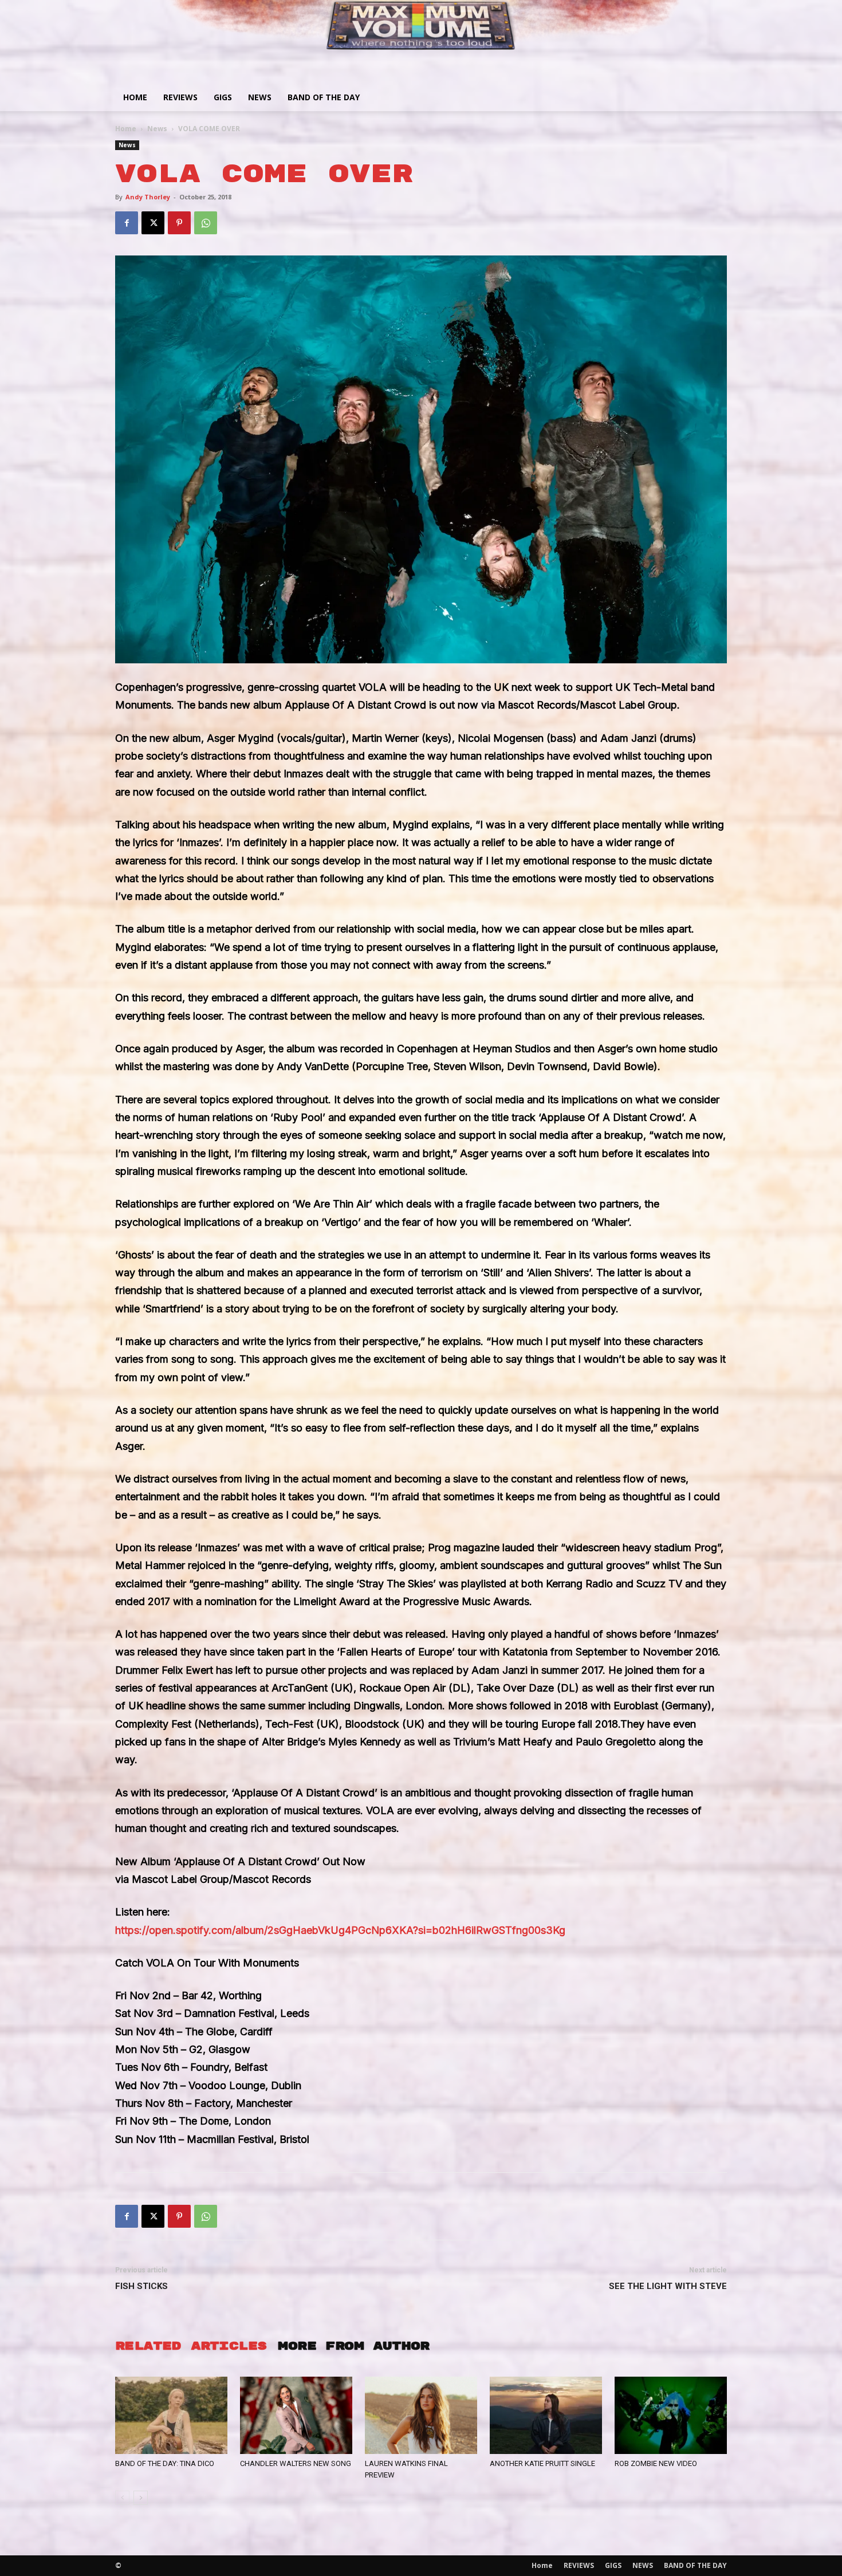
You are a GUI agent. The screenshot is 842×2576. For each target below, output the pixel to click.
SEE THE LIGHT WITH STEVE (668, 2286)
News (157, 129)
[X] (153, 223)
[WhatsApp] (206, 223)
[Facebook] (127, 223)
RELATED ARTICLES (191, 2346)
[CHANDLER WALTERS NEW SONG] (296, 2415)
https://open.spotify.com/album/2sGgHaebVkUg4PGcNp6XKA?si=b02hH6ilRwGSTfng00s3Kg (340, 1930)
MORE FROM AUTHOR (353, 2346)
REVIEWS (180, 97)
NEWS (260, 97)
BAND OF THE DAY (324, 97)
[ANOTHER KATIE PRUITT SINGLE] (546, 2415)
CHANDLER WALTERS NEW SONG (296, 2463)
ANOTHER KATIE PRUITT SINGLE (542, 2463)
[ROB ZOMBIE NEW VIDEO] (671, 2415)
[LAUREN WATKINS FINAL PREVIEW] (421, 2415)
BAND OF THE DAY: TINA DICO (165, 2463)
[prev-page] (122, 2498)
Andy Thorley (148, 197)
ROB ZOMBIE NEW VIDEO (656, 2463)
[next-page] (141, 2498)
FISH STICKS (141, 2286)
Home (135, 97)
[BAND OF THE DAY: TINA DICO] (171, 2415)
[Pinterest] (179, 223)
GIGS (223, 97)
